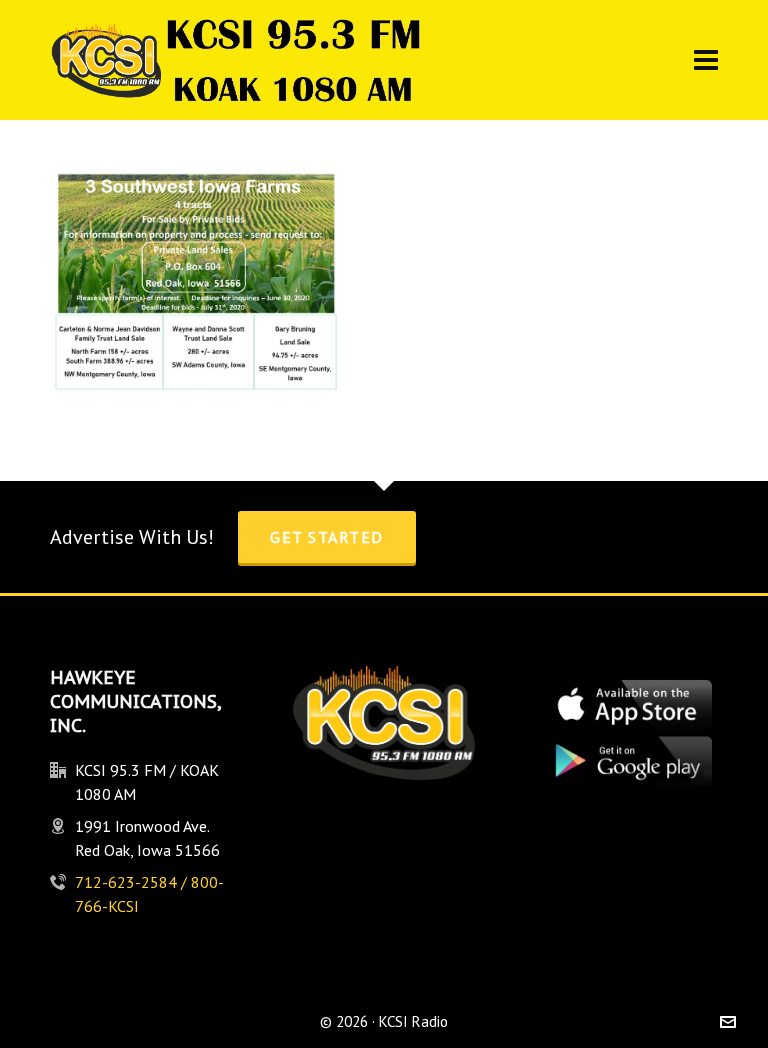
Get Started (327, 537)
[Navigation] (706, 60)
